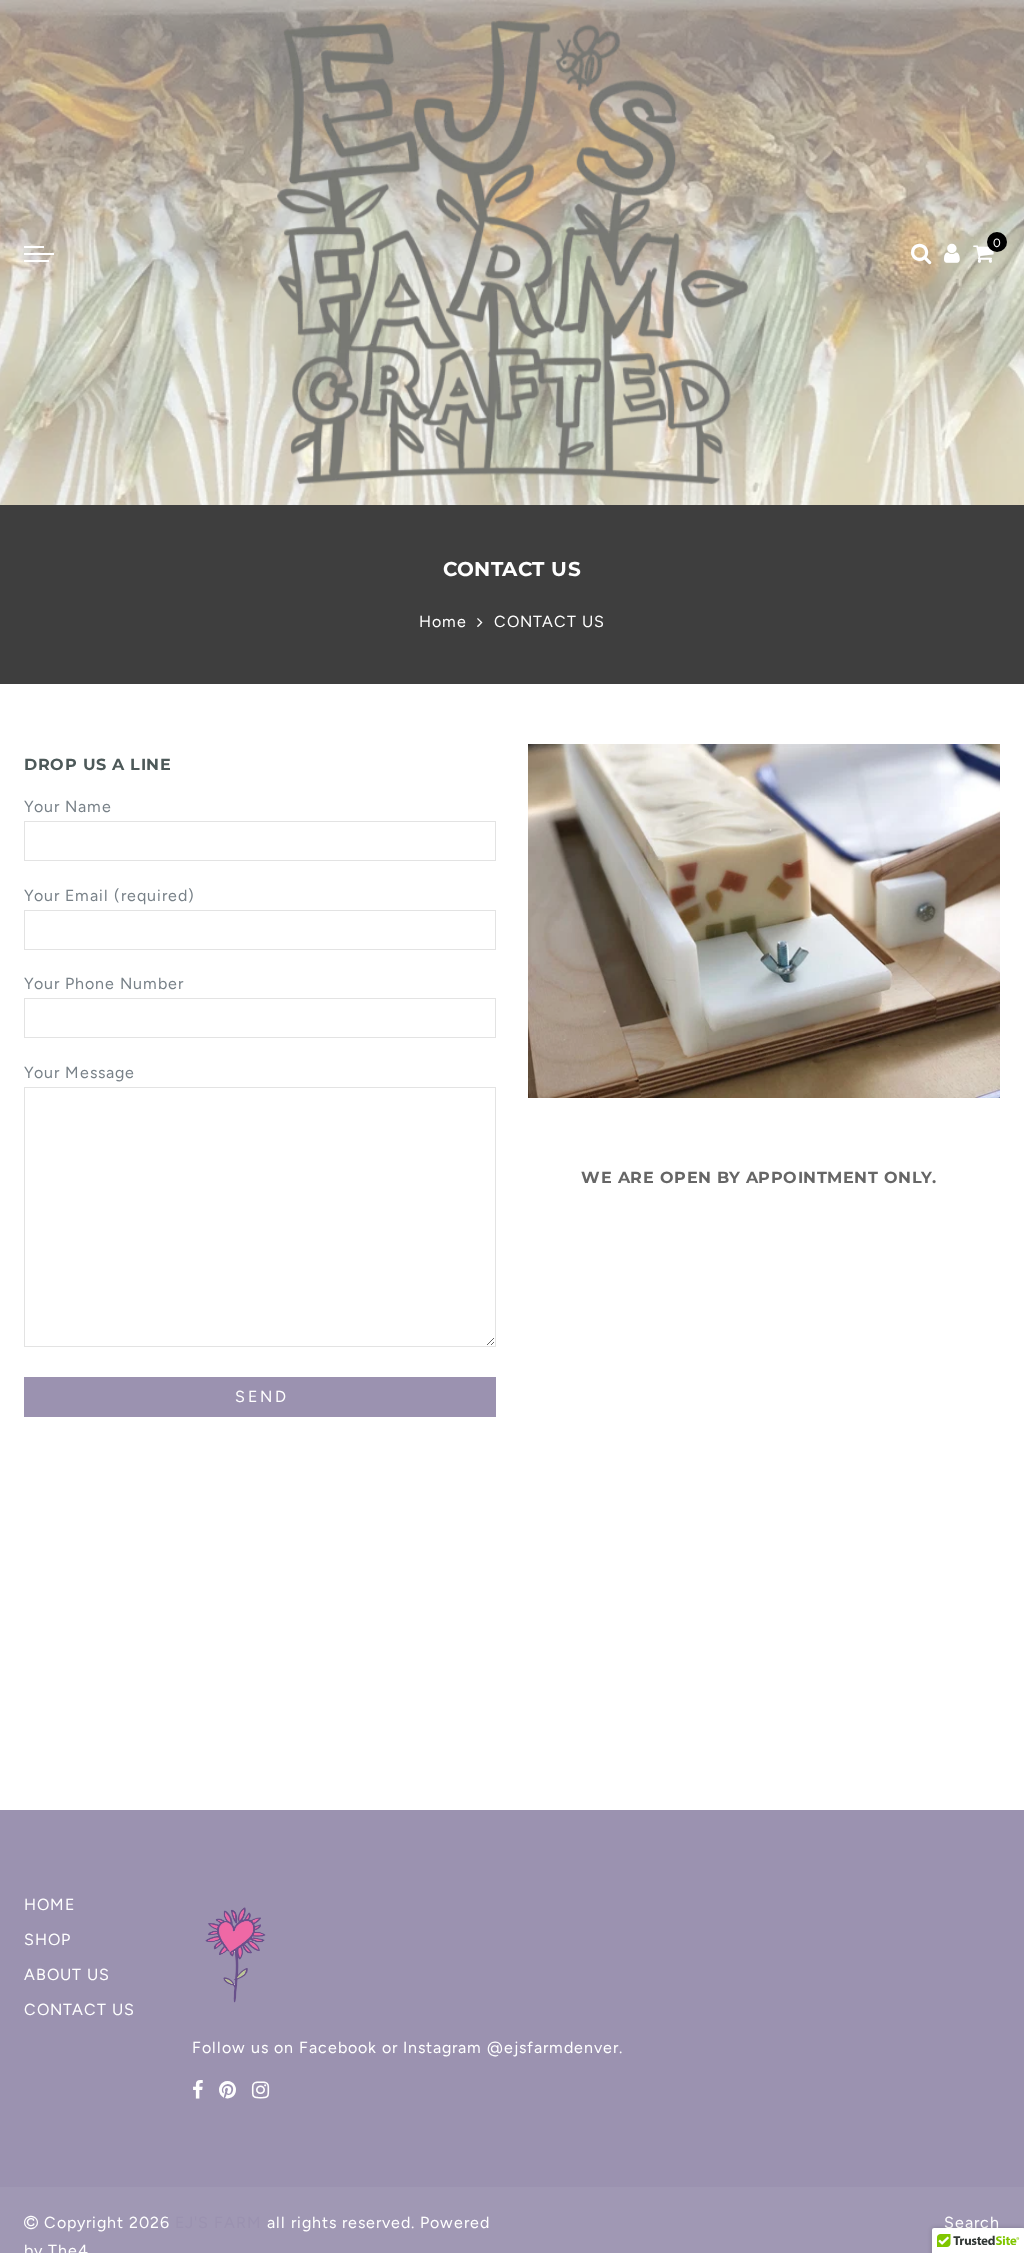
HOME (49, 1904)
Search (972, 2222)
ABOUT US (67, 1974)
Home (443, 621)
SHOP (47, 1939)
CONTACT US (79, 2009)
